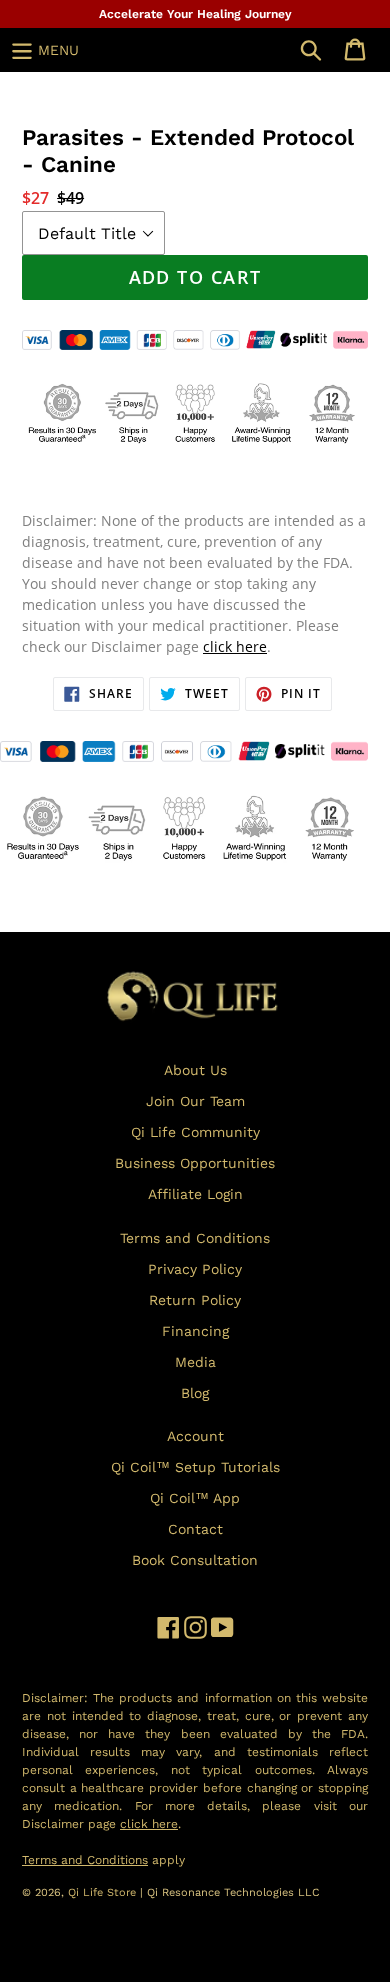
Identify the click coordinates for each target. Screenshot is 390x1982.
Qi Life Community (195, 1132)
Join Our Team (195, 1101)
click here (235, 646)
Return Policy (195, 1300)
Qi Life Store (104, 1892)
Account (195, 1436)
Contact (195, 1529)
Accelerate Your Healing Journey (195, 14)
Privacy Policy (195, 1269)
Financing (195, 1331)
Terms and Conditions (195, 1238)
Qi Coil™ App (195, 1498)
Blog (195, 1393)
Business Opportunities (195, 1163)
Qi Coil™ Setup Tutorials (195, 1467)
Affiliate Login (195, 1194)
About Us (195, 1070)
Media (195, 1362)
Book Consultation (195, 1560)
